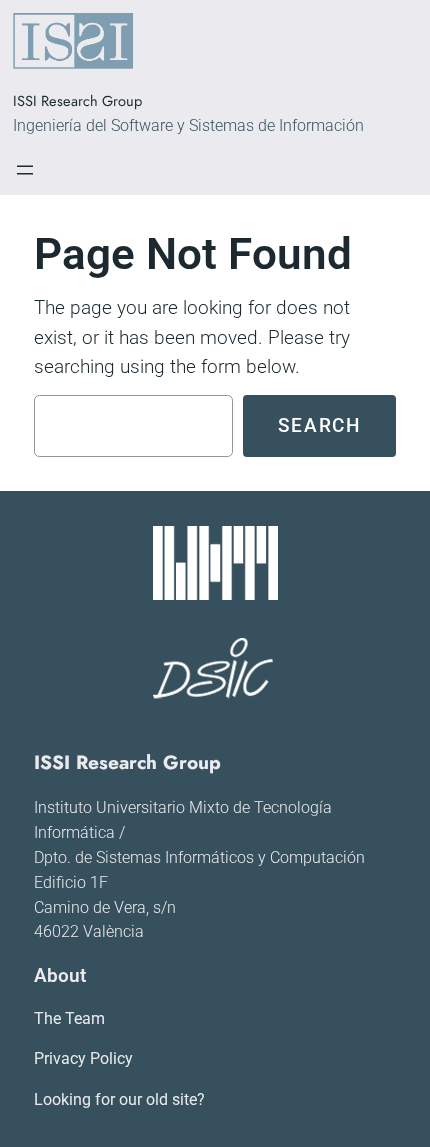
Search (319, 425)
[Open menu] (25, 170)
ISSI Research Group (77, 100)
